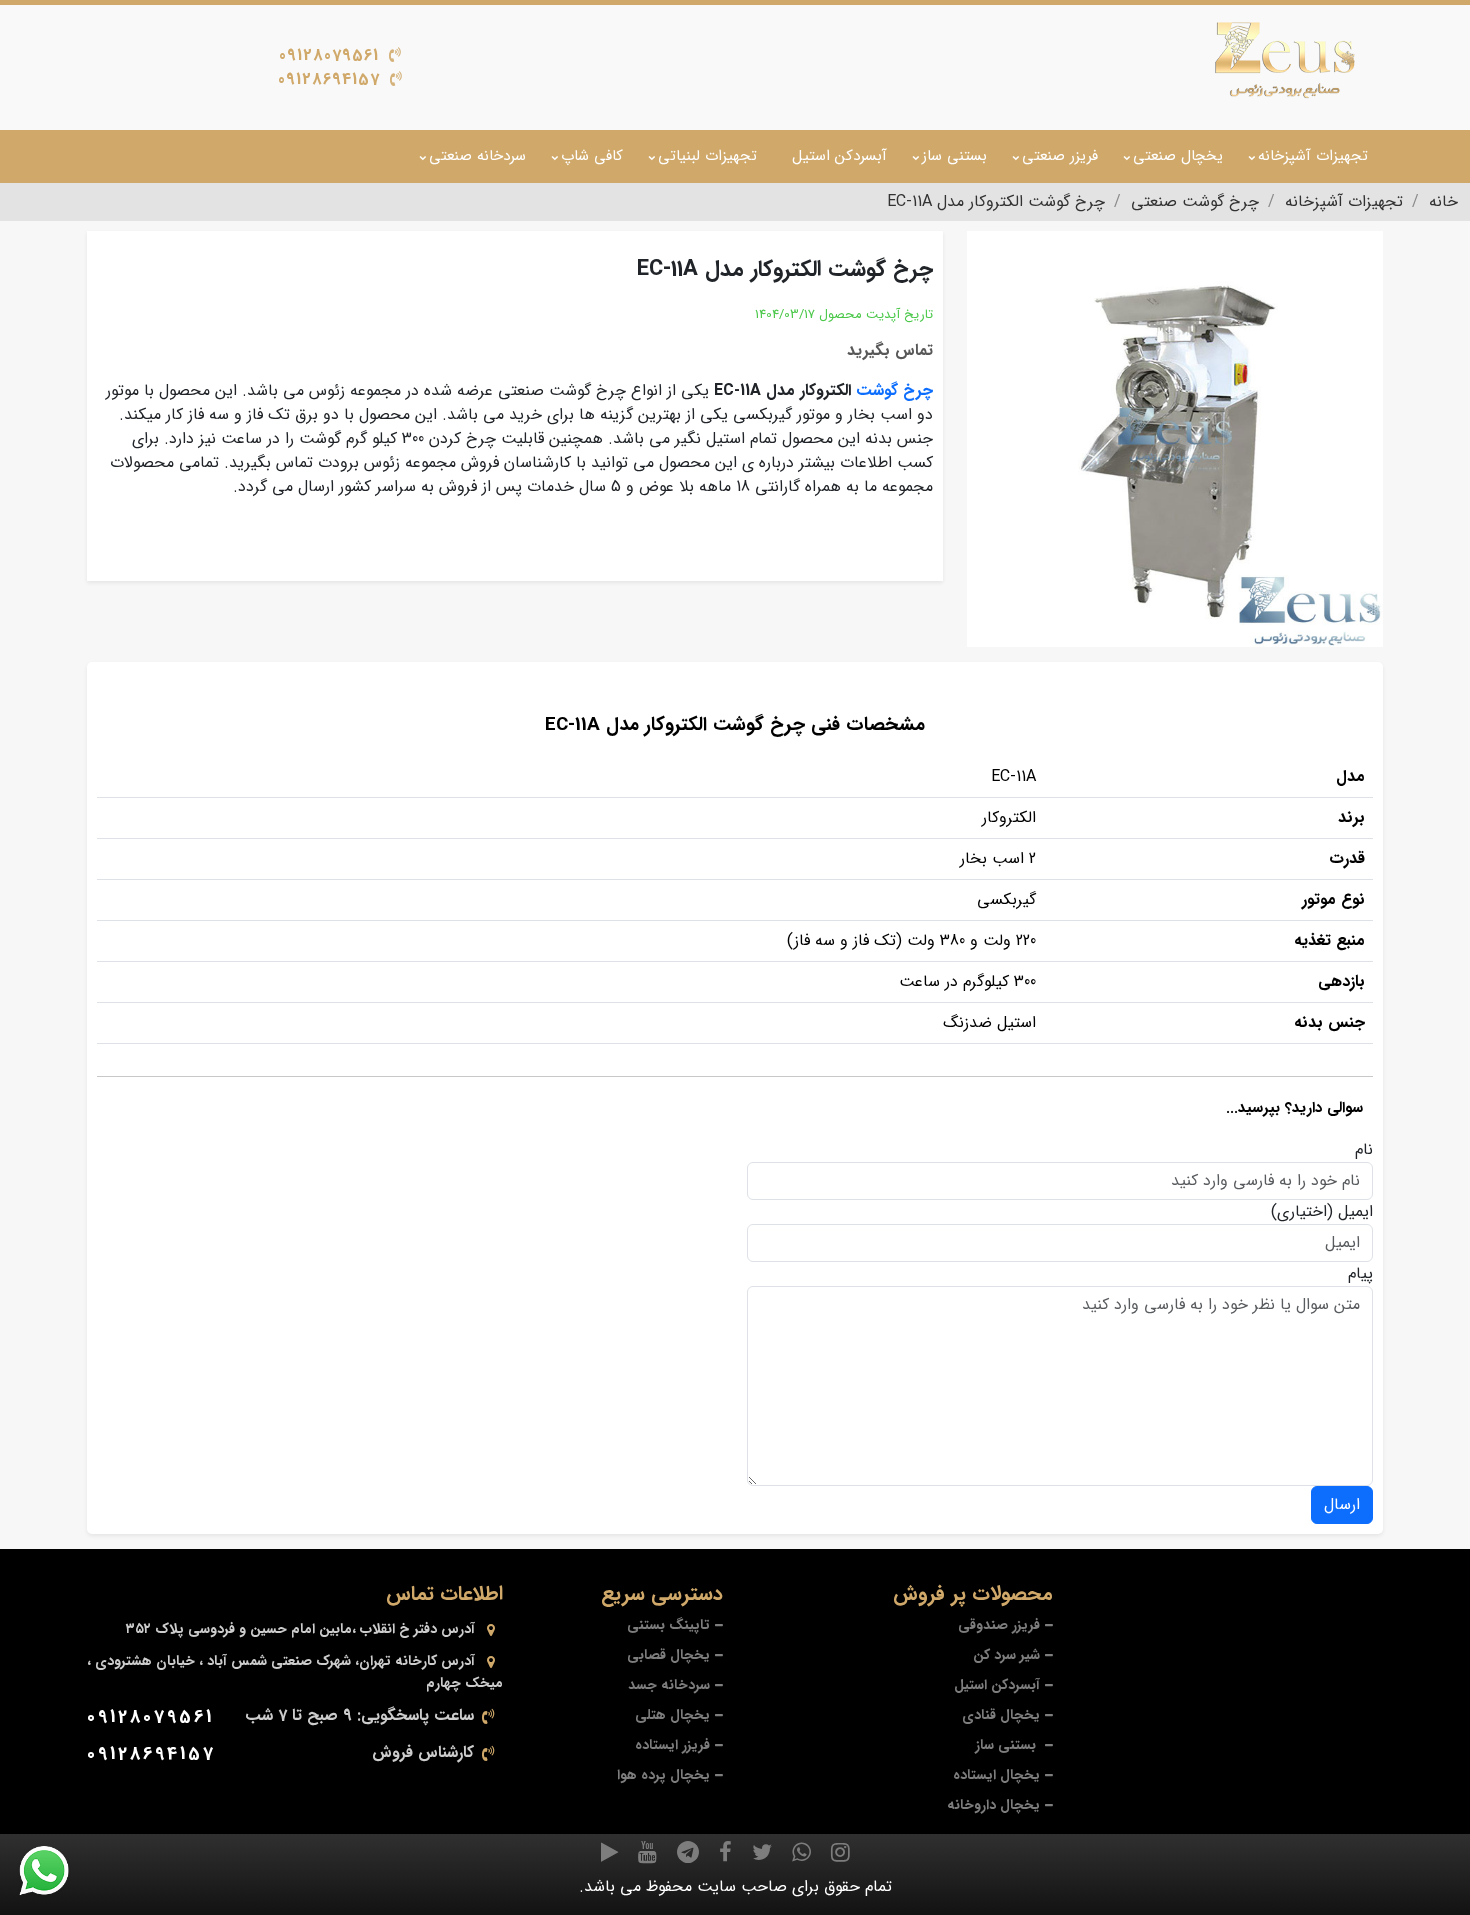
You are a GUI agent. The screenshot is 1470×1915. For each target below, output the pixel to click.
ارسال (1342, 1504)
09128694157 (329, 79)
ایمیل (1355, 1212)
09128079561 (329, 55)
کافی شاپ (592, 156)
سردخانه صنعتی (477, 156)
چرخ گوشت (894, 390)
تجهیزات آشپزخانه (1313, 156)
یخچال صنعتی (1178, 156)
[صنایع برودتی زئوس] (1285, 60)
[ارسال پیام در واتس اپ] (56, 1871)
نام (1364, 1150)
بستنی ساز (954, 156)
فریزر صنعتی (1060, 156)
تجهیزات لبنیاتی (707, 156)
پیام (1360, 1274)
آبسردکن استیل (839, 156)
